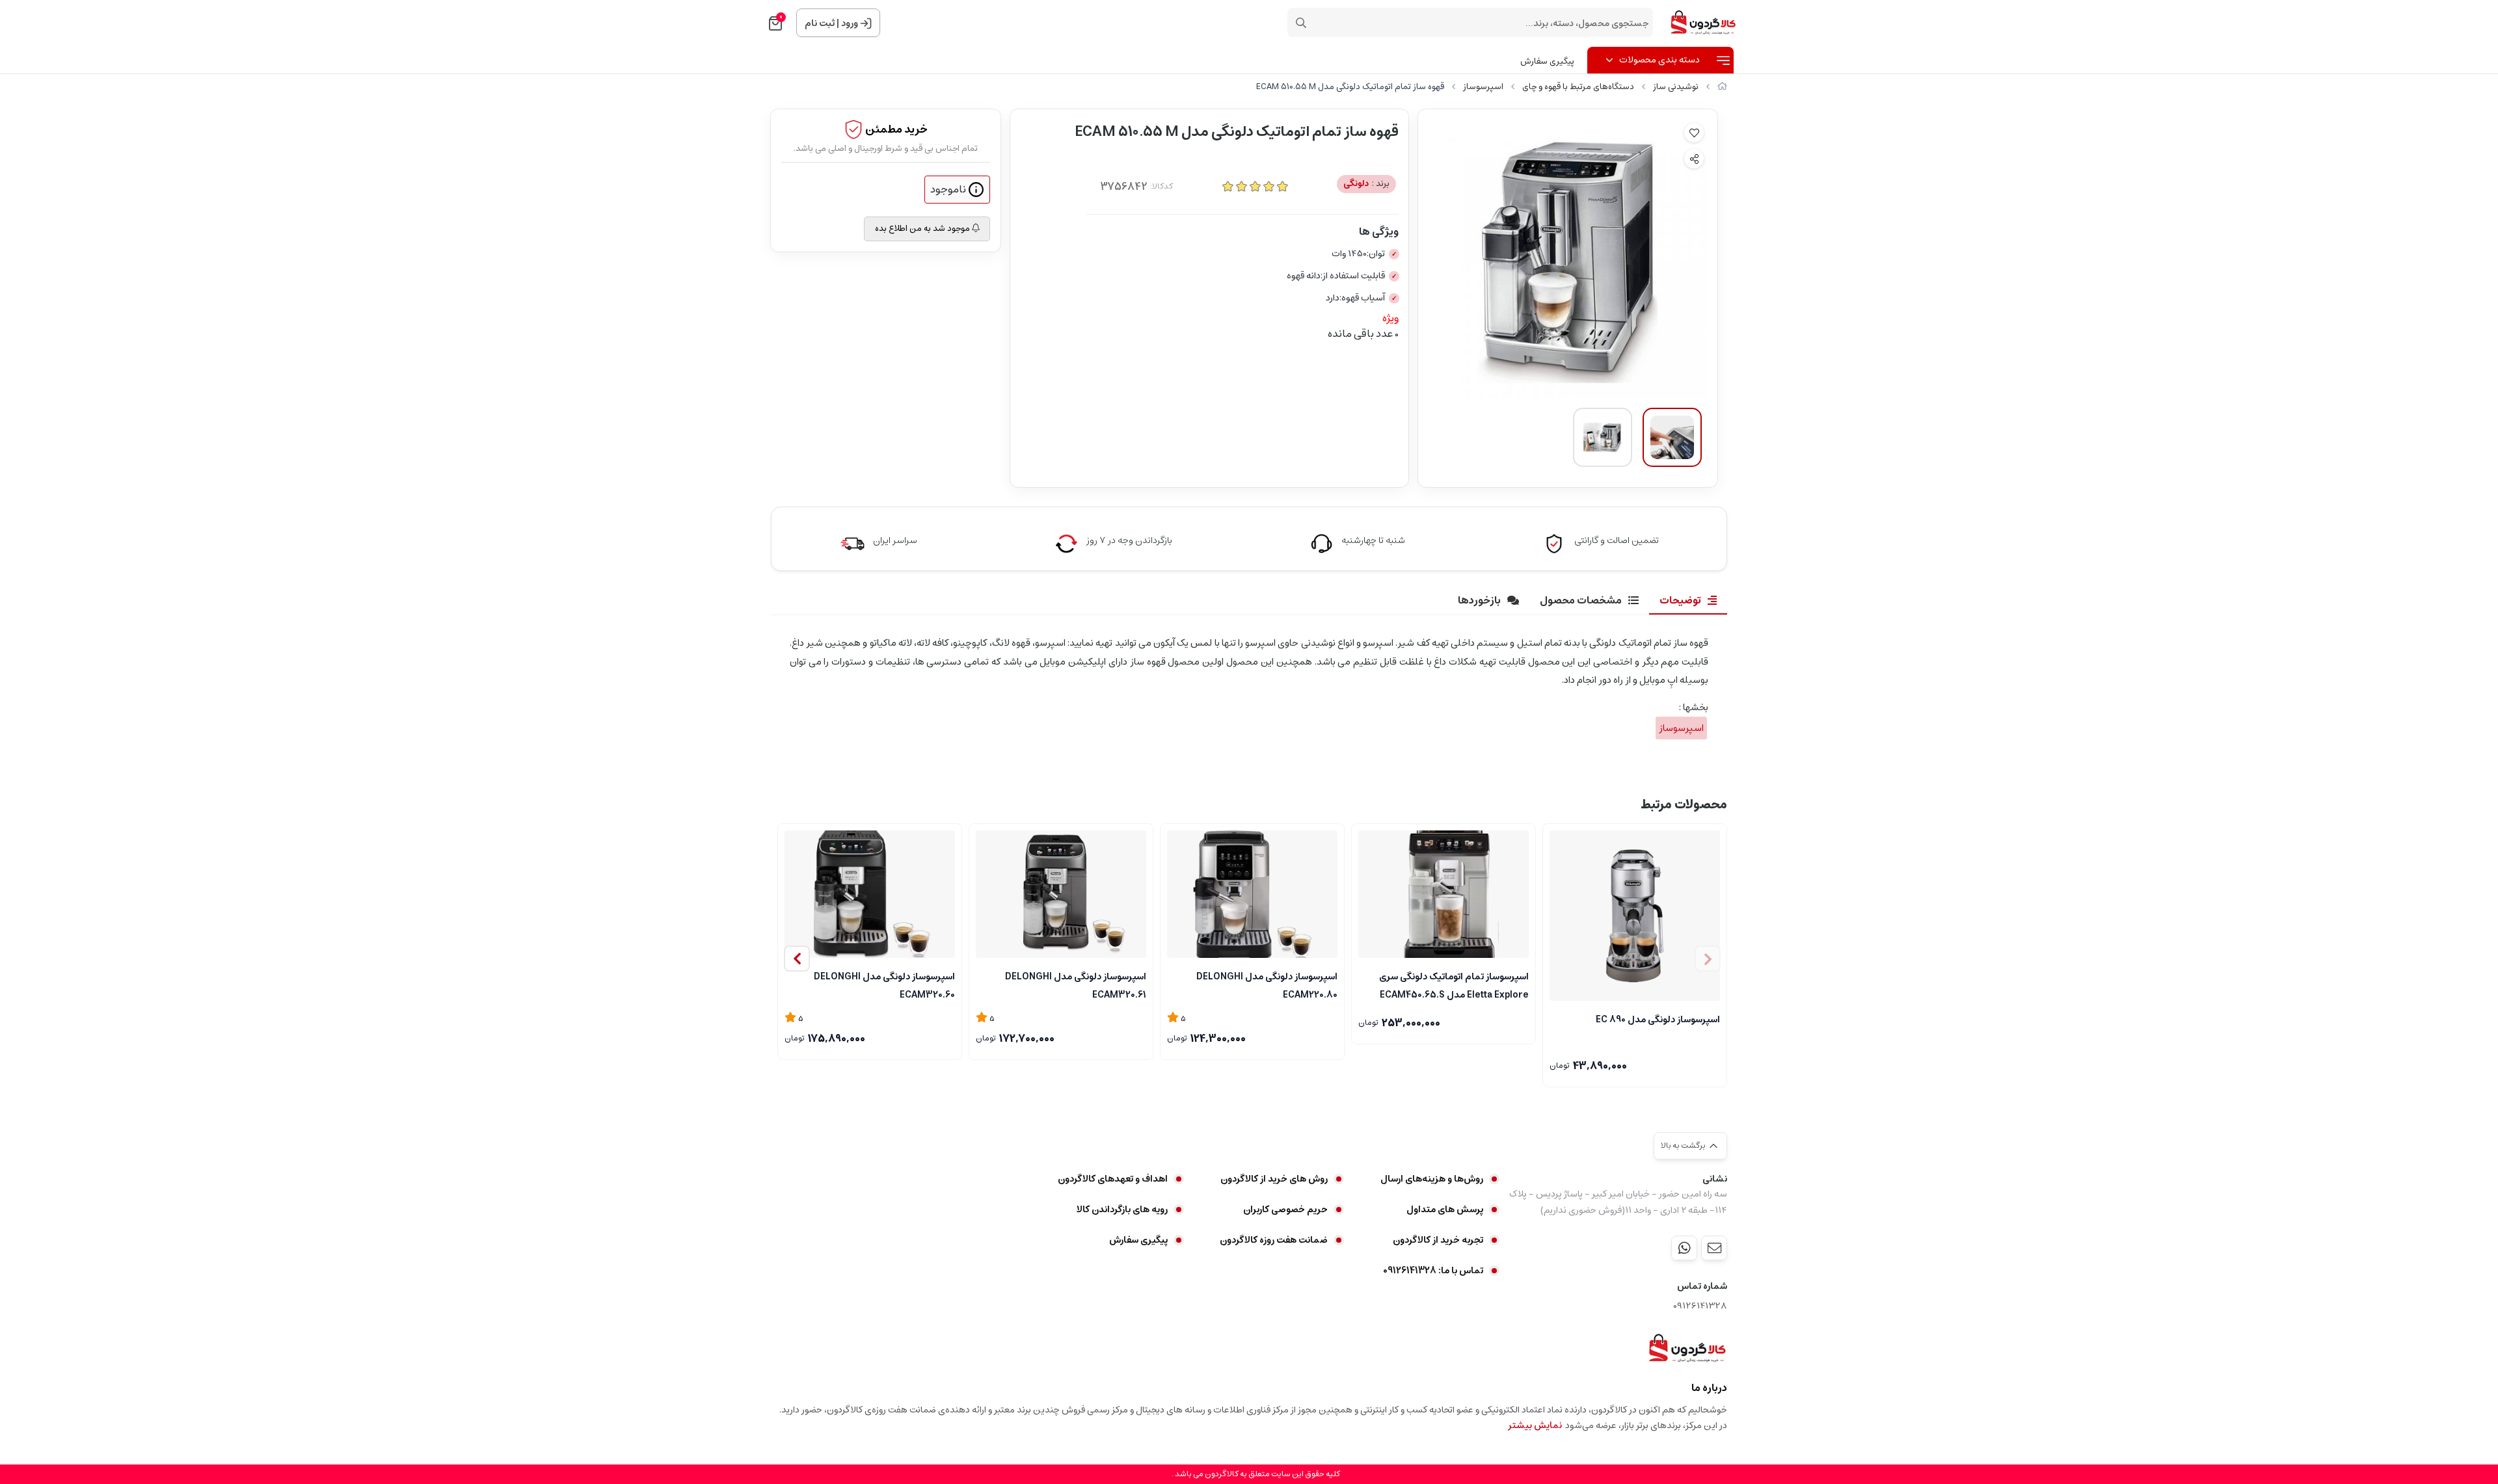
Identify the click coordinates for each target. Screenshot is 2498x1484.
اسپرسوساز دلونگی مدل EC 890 (1658, 1020)
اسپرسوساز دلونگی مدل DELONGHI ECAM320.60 (884, 985)
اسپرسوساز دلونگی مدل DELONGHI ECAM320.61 (1076, 985)
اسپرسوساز (1483, 87)
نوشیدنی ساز (1676, 87)
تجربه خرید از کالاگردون (1438, 1240)
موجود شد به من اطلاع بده (923, 229)
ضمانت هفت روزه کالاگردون (1274, 1240)
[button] (797, 959)
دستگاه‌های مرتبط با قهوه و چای (1578, 87)
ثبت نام (820, 23)
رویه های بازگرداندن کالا (1122, 1210)
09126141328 (1700, 1306)
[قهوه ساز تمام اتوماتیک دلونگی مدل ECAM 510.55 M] (1687, 1348)
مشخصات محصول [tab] (1581, 600)
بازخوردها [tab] (1479, 600)
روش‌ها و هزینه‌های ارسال (1432, 1179)
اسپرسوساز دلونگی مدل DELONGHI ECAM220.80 (1267, 985)
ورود (850, 23)
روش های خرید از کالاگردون (1274, 1179)
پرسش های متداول (1445, 1210)
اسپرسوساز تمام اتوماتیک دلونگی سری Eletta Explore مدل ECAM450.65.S (1454, 985)
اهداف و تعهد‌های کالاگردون (1113, 1179)
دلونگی (1366, 184)
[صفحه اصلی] (1722, 87)
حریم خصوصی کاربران (1285, 1210)
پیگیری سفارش (1547, 61)
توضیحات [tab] (1680, 600)
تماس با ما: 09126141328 (1433, 1271)
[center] (1301, 23)
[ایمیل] (1714, 1248)
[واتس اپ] (1684, 1248)
